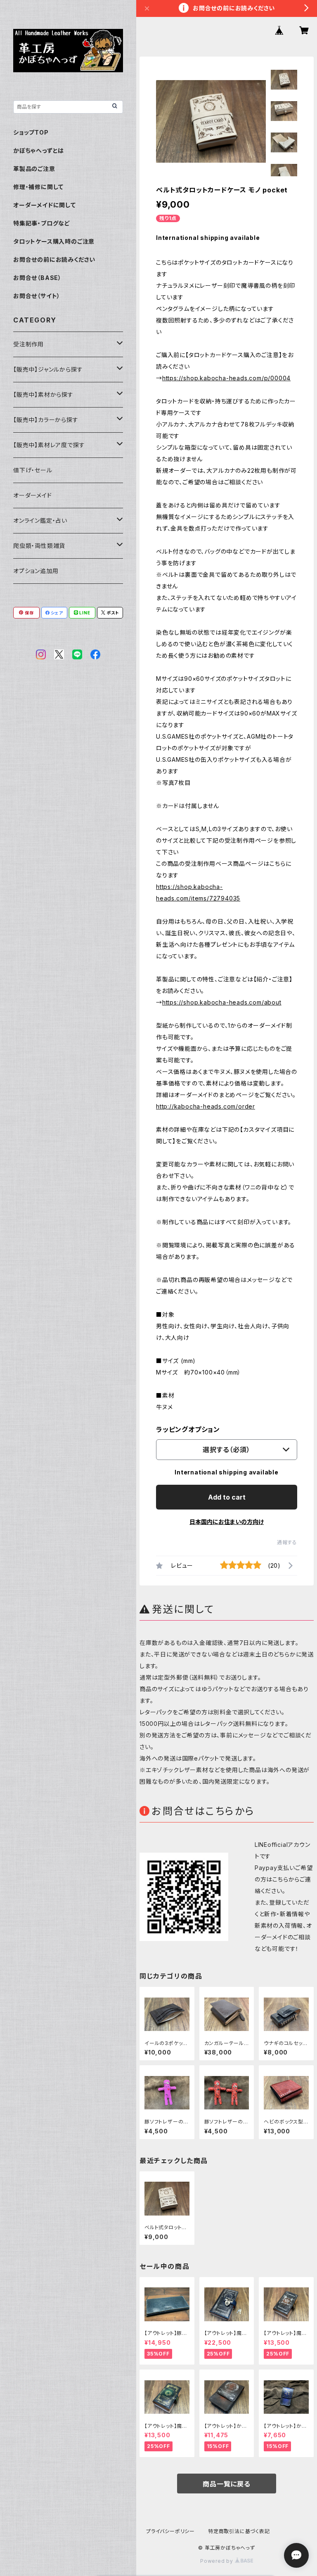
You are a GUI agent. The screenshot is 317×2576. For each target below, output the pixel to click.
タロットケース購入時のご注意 (54, 241)
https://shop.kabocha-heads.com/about (222, 1002)
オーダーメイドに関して (45, 205)
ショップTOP (31, 132)
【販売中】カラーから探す (46, 420)
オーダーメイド (33, 495)
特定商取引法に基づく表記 (239, 2531)
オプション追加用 (36, 571)
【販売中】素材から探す (43, 395)
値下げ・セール (33, 470)
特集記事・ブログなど (42, 223)
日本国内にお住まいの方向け (227, 1522)
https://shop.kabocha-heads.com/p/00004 (226, 378)
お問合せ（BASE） (37, 278)
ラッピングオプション (188, 1429)
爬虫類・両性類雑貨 (39, 546)
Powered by (218, 2561)
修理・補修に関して (38, 187)
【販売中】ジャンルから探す (48, 369)
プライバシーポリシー (170, 2531)
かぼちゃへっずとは (39, 150)
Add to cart (227, 1497)
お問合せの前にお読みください (54, 259)
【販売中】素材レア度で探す (49, 445)
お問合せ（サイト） (37, 296)
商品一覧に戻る (227, 2484)
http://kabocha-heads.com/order (206, 1106)
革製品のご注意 (34, 169)
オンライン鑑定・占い (40, 520)
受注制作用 (28, 344)
